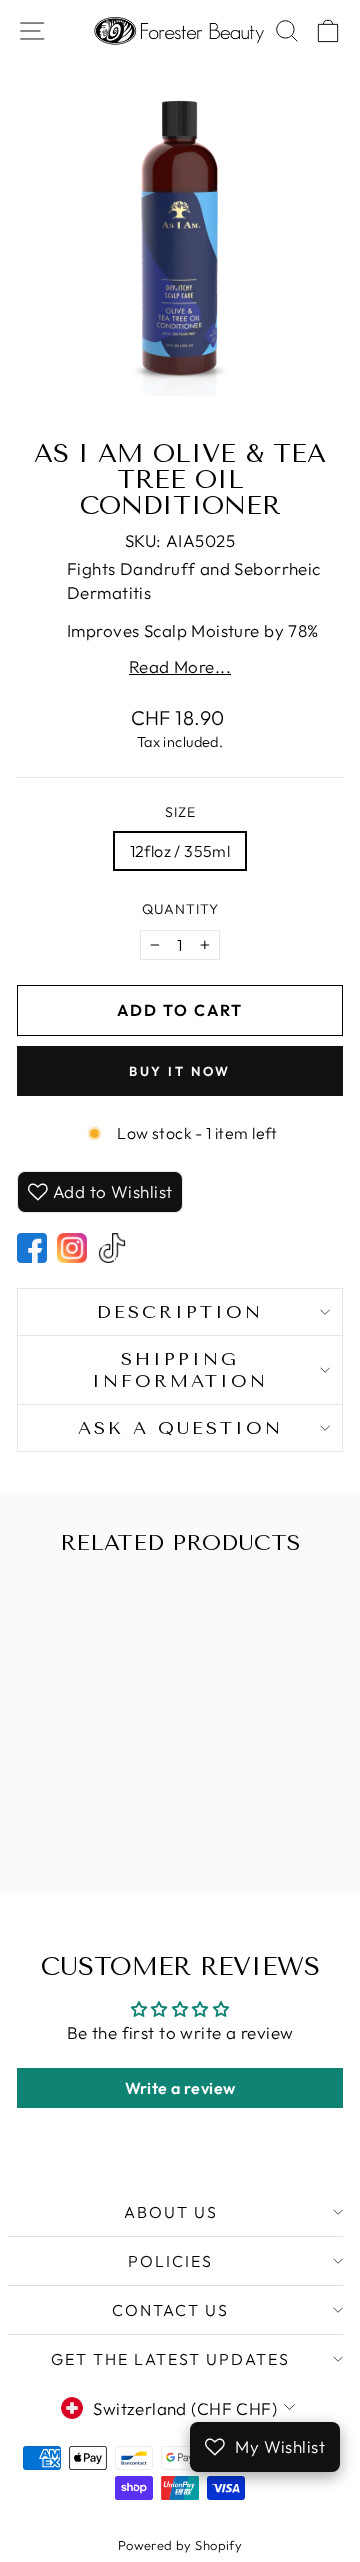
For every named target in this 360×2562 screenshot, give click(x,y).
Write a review (180, 2088)
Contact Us (170, 2310)
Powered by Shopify (180, 2545)
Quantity (180, 909)
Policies (170, 2261)
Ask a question (180, 1428)
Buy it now (180, 1071)
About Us (171, 2212)
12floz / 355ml (180, 851)
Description (180, 1312)
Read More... (180, 666)
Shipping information (180, 1370)
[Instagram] (72, 1248)
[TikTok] (112, 1248)
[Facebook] (32, 1248)
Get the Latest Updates (170, 2359)
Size (180, 812)
